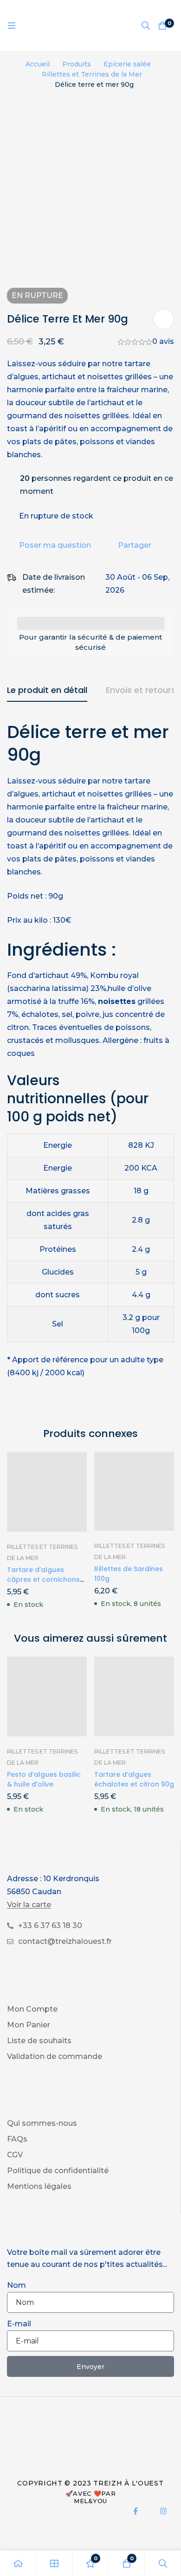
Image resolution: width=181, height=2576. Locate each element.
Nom (16, 2285)
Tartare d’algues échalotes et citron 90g (134, 1779)
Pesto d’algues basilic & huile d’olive (44, 1779)
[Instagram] (163, 2511)
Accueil (38, 64)
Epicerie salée (127, 64)
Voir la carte (29, 1905)
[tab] (47, 691)
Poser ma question (55, 545)
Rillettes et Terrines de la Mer (92, 74)
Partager (135, 545)
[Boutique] (54, 2563)
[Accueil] (18, 2563)
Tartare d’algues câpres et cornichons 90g (43, 1579)
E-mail (19, 2324)
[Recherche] (146, 26)
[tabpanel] (90, 1062)
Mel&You (90, 2501)
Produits (77, 64)
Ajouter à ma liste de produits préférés (164, 319)
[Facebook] (136, 2511)
